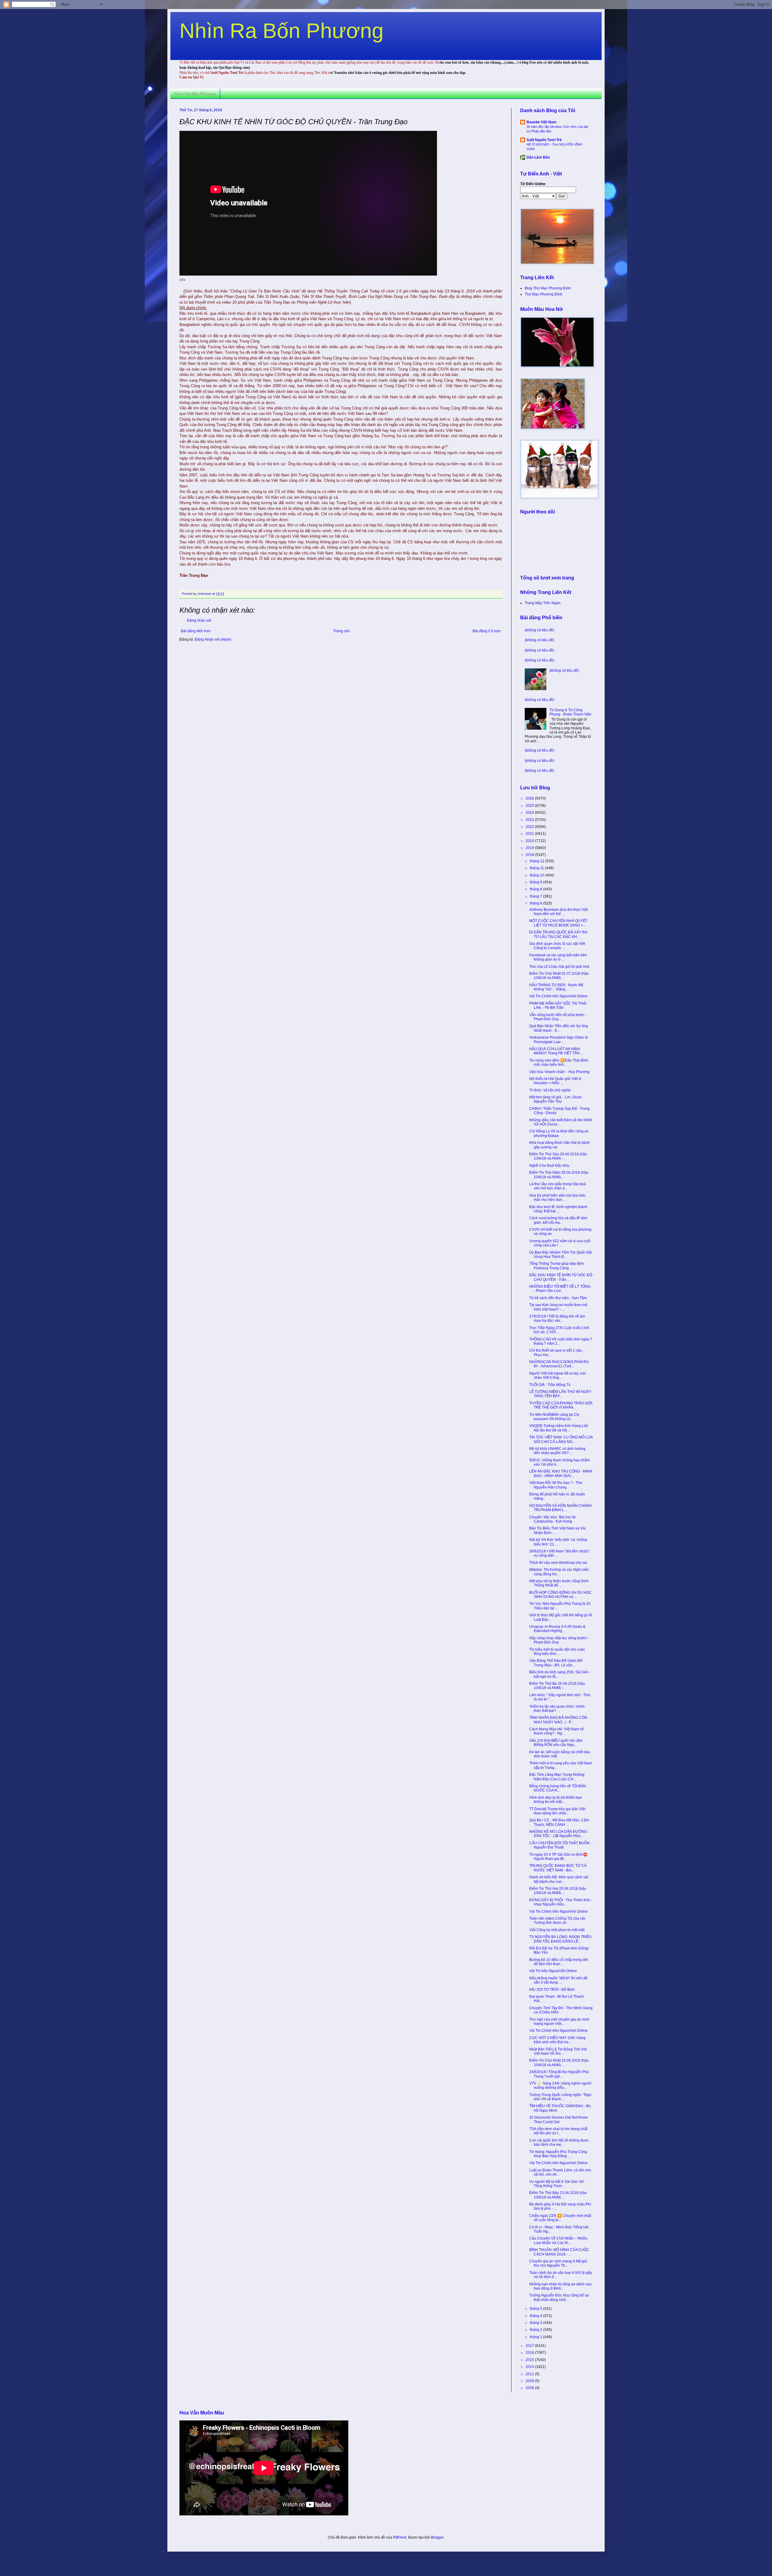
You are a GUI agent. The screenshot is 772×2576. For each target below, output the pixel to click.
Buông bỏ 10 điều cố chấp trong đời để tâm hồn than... (559, 1962)
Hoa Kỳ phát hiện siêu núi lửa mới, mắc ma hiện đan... (558, 1198)
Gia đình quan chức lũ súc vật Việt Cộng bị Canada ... (557, 946)
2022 (530, 827)
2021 (530, 834)
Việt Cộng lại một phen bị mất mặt (557, 1930)
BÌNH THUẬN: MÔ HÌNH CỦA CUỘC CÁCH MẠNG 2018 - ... (559, 2252)
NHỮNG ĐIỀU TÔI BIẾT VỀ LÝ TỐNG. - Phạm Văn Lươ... (560, 1289)
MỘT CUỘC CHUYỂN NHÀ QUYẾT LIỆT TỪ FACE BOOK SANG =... (558, 923)
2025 (530, 806)
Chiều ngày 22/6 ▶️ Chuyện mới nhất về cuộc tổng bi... (560, 2218)
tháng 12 (538, 861)
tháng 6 (536, 903)
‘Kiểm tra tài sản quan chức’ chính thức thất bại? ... (557, 1709)
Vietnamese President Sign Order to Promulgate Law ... (559, 1040)
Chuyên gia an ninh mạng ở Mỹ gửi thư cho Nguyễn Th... (558, 2263)
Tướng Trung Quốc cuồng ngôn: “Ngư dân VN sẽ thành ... (560, 2097)
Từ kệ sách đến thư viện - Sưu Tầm (558, 1298)
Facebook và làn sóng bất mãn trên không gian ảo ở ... (558, 957)
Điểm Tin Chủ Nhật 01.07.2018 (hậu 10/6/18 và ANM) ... (559, 976)
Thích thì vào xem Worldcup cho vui (558, 1563)
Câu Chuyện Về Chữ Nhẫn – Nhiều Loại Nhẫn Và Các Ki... (558, 2240)
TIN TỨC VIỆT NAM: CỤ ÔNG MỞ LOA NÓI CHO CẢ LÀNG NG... (561, 1439)
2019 (530, 848)
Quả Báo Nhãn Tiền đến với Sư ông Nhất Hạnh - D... (559, 1028)
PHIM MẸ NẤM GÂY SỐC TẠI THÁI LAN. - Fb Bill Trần (558, 1005)
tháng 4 (536, 2316)
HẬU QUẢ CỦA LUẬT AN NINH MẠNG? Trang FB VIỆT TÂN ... (556, 1051)
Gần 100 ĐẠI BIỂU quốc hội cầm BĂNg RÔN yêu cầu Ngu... (556, 1743)
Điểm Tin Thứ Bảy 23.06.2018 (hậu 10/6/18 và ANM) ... (558, 2195)
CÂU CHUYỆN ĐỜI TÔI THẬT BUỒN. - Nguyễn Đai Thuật (561, 1845)
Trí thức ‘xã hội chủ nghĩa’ (550, 1090)
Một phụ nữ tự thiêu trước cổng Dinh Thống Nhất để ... (559, 1583)
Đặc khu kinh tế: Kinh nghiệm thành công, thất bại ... (558, 1209)
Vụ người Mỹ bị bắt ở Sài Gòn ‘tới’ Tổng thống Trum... (557, 2184)
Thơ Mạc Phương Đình (544, 294)
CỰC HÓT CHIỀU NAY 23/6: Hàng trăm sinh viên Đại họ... (557, 2040)
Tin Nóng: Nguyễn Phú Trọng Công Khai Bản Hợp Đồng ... (558, 2154)
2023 (530, 820)
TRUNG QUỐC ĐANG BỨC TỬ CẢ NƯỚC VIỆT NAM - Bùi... (558, 1868)
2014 (530, 2367)
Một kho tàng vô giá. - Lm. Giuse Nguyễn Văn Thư (555, 1099)
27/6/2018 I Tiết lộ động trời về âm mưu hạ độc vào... (557, 1318)
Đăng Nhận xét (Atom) (213, 639)
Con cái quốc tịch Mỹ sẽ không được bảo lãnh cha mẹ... (559, 2142)
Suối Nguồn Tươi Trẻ (544, 140)
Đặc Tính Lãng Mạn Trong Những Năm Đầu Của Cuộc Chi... (557, 1777)
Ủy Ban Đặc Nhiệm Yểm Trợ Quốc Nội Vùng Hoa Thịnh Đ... (561, 1255)
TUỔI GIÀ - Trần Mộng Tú (550, 1385)
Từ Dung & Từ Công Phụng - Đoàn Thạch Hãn (570, 712)
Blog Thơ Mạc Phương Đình (548, 288)
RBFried (400, 2537)
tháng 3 (536, 2323)
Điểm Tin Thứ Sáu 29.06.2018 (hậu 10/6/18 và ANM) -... (558, 1156)
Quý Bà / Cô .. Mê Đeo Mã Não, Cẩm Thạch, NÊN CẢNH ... (559, 1822)
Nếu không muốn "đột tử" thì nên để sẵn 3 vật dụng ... (558, 1980)
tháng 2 (536, 2330)
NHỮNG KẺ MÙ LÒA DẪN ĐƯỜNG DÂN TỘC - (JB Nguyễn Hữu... (558, 1834)
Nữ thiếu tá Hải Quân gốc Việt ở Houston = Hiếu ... (555, 1081)
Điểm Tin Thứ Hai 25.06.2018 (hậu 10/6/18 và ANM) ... (558, 1891)
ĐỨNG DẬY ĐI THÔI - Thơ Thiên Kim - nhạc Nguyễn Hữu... (561, 1902)
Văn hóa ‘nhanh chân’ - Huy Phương (559, 1072)
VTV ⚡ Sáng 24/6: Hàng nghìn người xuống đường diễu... (560, 2085)
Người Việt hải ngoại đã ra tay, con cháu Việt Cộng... (558, 1375)
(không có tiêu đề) (539, 630)
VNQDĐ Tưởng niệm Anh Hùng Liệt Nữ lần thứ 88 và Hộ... (558, 1428)
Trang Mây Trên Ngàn (543, 603)
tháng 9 (536, 882)
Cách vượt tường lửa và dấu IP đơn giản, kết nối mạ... (558, 1220)
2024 (530, 813)
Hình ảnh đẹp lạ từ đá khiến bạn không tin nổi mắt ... (556, 1800)
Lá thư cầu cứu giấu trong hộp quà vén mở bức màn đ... (558, 1186)
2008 (530, 2388)
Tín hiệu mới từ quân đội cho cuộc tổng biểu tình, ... (557, 1652)
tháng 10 (538, 875)
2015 (530, 2360)
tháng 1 (536, 2337)
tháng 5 (536, 2309)
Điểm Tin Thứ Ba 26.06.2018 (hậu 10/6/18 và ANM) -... (557, 1686)
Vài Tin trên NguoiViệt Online (553, 1971)
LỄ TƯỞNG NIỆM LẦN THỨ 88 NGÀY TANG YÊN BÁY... (560, 1394)
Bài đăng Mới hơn (196, 631)
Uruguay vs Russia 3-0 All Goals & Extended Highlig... (557, 1629)
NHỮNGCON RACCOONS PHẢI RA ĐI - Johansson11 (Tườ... (559, 1364)
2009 (530, 2381)
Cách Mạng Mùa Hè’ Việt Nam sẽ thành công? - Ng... (557, 1731)
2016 (530, 2353)
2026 (530, 798)
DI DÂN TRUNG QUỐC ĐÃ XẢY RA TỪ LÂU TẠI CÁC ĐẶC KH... (558, 934)
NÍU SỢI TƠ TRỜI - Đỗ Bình (552, 1990)
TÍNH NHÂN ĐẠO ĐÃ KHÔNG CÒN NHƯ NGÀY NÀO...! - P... (558, 1720)
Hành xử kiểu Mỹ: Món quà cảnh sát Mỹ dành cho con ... (559, 1879)
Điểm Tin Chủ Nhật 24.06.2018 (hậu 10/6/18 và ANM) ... (559, 2063)
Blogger (437, 2537)
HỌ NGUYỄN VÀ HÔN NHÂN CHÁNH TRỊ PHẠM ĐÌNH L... (560, 1508)
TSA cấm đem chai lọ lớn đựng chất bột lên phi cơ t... (558, 2131)
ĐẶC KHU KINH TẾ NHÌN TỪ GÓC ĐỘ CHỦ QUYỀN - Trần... (561, 1277)
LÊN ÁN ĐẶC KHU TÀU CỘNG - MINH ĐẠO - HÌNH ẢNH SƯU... (561, 1473)
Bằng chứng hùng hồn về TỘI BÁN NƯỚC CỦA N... (558, 1788)
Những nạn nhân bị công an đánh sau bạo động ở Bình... (560, 2286)
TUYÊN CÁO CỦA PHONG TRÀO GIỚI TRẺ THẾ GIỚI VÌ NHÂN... (561, 1405)
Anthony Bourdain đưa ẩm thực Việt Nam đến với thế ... (558, 912)
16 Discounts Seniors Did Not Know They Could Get (558, 2120)
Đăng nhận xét (199, 620)
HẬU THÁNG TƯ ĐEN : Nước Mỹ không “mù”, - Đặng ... (556, 987)
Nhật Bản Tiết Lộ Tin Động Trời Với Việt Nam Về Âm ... (558, 2051)
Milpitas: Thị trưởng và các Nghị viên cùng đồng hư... (559, 1572)
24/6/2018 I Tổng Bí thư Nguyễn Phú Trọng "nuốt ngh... (559, 2074)
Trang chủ (342, 631)
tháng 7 (536, 896)
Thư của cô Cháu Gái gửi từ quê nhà (559, 967)
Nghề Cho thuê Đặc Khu (549, 1166)
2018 (530, 855)
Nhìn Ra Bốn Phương (282, 31)
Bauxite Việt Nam (541, 122)
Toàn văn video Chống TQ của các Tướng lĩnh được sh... (557, 1921)
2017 (530, 2346)
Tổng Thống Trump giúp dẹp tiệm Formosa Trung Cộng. (557, 1266)
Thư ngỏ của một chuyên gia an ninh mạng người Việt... (559, 2022)
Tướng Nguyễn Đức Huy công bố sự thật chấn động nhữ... (559, 2297)
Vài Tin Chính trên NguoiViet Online (558, 996)
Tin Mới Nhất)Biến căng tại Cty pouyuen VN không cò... (554, 1417)
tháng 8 (536, 889)
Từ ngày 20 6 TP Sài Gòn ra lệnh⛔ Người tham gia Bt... (558, 1857)
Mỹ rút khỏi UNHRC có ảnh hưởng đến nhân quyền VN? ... (557, 1451)
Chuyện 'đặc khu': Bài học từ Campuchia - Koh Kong (552, 1519)
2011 (530, 2374)
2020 (530, 841)
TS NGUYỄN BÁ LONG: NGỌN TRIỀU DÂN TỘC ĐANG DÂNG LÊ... (560, 1939)
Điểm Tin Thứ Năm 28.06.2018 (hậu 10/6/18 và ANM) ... (559, 1175)
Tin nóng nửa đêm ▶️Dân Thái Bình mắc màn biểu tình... (559, 1062)
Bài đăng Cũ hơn (487, 631)
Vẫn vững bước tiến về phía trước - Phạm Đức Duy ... (558, 1017)
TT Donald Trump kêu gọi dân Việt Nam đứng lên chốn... (557, 1811)
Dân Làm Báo (538, 157)
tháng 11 (537, 868)
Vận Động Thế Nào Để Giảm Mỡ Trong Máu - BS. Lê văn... (556, 1663)
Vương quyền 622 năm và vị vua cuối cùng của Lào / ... (560, 1243)
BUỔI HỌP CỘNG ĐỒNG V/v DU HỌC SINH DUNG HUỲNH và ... (560, 1595)
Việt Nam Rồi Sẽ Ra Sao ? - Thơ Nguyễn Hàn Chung (556, 1485)
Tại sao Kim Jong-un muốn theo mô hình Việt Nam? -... (558, 1307)
